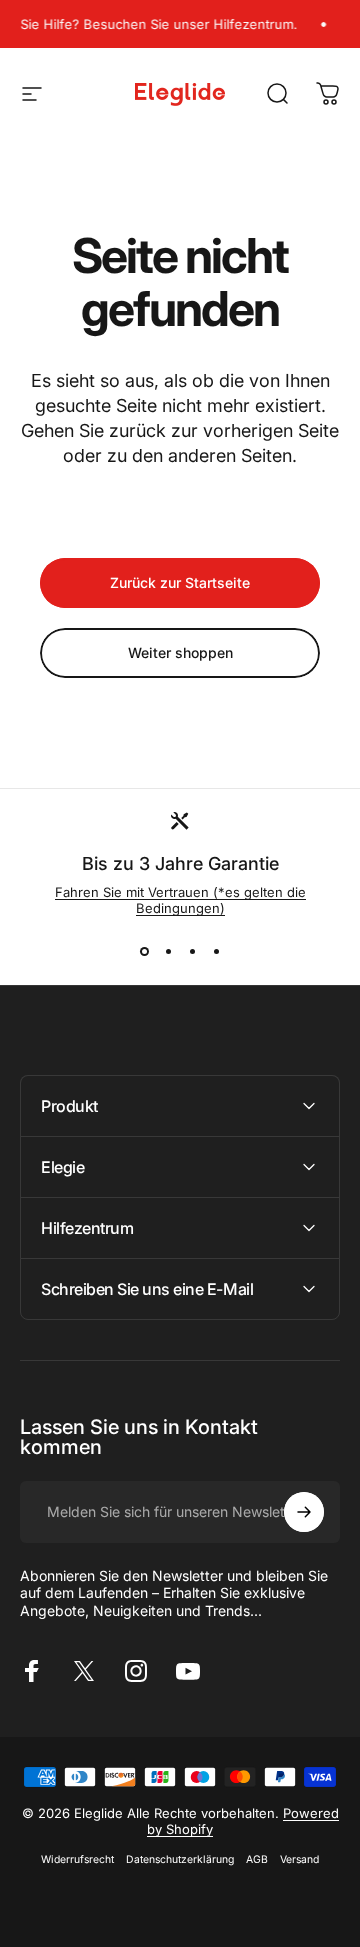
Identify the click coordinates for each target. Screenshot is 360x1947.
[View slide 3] (192, 952)
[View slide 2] (168, 952)
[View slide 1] (144, 952)
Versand (299, 1859)
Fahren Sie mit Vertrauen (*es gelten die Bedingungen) (180, 900)
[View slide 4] (216, 952)
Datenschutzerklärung (180, 1859)
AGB (257, 1859)
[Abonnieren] (304, 1512)
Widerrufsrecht (77, 1859)
